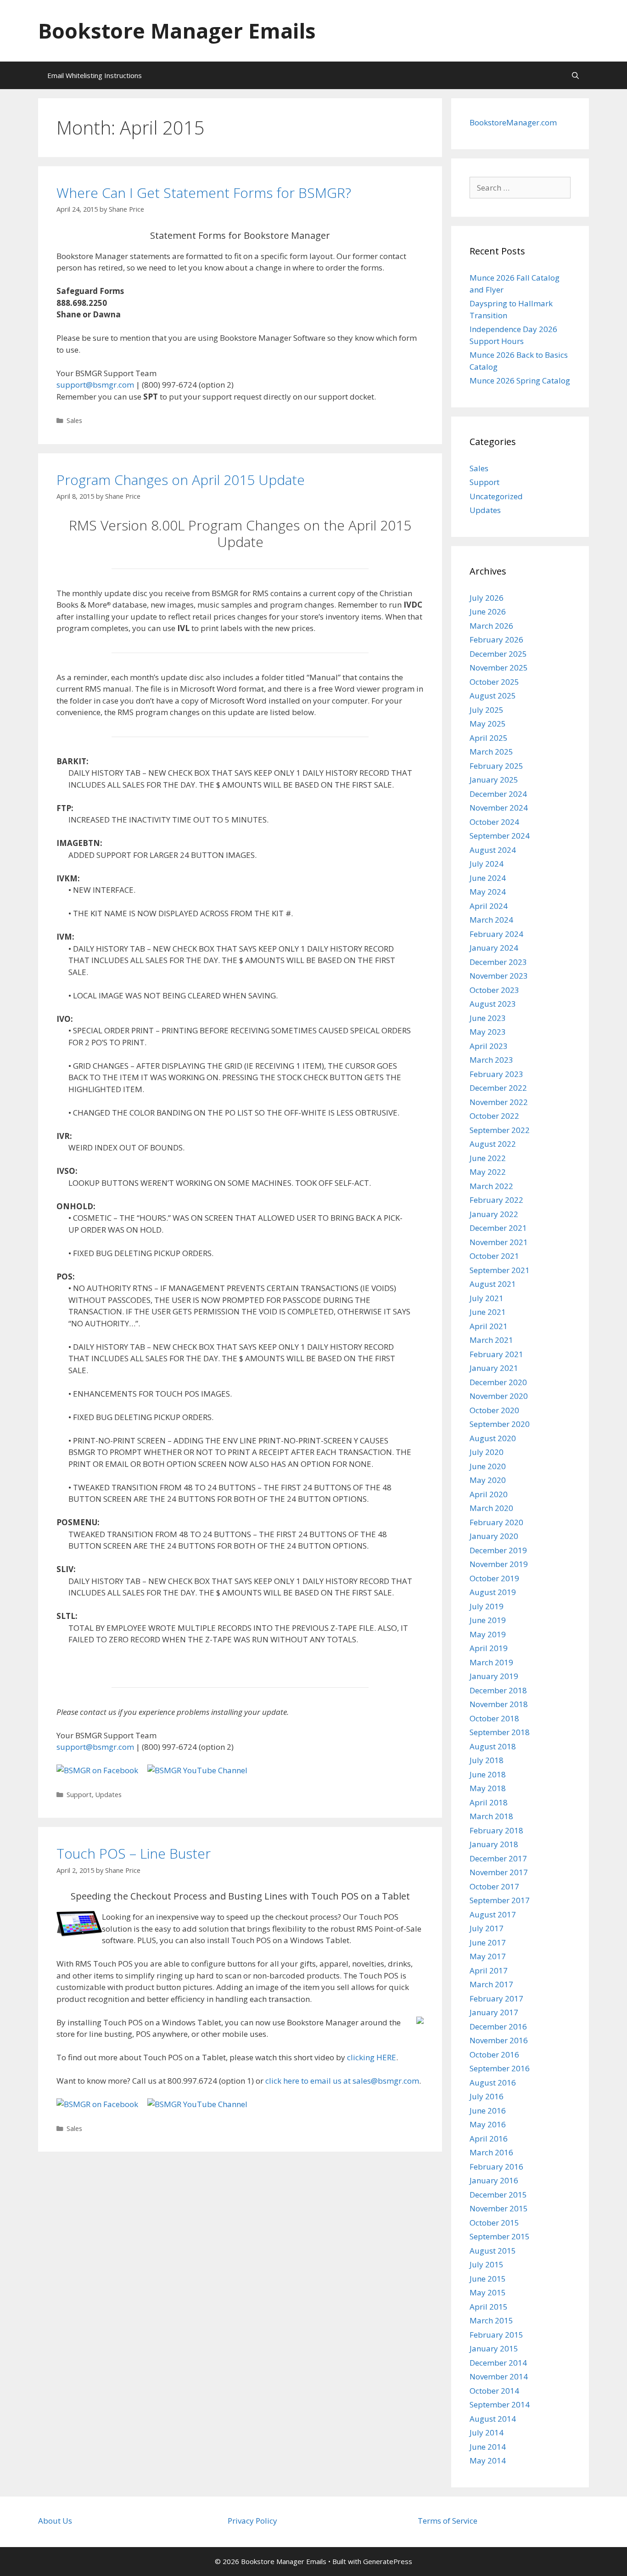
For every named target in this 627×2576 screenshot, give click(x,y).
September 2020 (500, 1424)
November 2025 (499, 668)
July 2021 (487, 1298)
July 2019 (487, 1606)
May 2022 (488, 1172)
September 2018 (500, 1732)
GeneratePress (388, 2561)
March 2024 (491, 920)
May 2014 (488, 2460)
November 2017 (499, 1872)
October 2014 (494, 2391)
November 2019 (499, 1564)
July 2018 (487, 1760)
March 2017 (491, 1984)
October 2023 (494, 990)
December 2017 (498, 1858)
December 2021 (498, 1228)
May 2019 (488, 1634)
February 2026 (496, 640)
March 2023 (491, 1060)
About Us (55, 2521)
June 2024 (488, 878)
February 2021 (496, 1354)
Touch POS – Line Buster (134, 1853)
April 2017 (489, 1970)
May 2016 (488, 2124)
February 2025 (496, 766)
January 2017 (494, 2012)
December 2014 (498, 2363)
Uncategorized (496, 496)
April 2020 (489, 1494)
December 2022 (498, 1088)
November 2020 (499, 1396)
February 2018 (496, 1830)
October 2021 (494, 1256)
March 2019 (491, 1662)
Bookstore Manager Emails (177, 31)
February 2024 (496, 934)
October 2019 (494, 1578)
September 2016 (500, 2068)
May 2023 (488, 1032)
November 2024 (499, 808)
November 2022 (499, 1102)
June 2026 (488, 612)
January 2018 (494, 1844)
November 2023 (499, 976)
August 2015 (493, 2251)
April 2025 (489, 738)
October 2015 (494, 2223)
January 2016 (494, 2180)
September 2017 (500, 1900)
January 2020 (494, 1536)
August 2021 (493, 1284)
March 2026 (491, 626)
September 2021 (500, 1270)
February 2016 (496, 2167)
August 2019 (493, 1592)
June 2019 (488, 1620)
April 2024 (489, 906)
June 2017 (488, 1942)
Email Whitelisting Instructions (95, 75)
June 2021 (488, 1312)
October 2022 (494, 1116)
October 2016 (494, 2055)
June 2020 (488, 1466)
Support (79, 1795)
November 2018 (499, 1704)
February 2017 (496, 1998)
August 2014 (493, 2419)
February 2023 (496, 1074)
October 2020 (494, 1410)
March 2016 (491, 2152)
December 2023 (498, 962)
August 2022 (493, 1144)
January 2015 (494, 2348)
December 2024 (498, 794)
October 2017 (494, 1886)
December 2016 (498, 2026)
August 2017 (493, 1914)
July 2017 (487, 1928)
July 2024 (487, 864)
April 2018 (489, 1802)
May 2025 (488, 724)
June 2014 (488, 2447)
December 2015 (498, 2195)
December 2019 (498, 1550)
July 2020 (487, 1452)
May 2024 (488, 892)
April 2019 (489, 1648)
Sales (74, 420)
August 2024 (493, 850)
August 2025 (493, 696)
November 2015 (499, 2208)
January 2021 (494, 1368)
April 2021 (489, 1326)
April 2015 (489, 2307)
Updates (109, 1795)
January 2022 (494, 1214)
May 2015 (488, 2292)
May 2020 (488, 1480)
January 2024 (494, 948)
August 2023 (493, 1004)
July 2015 (487, 2264)
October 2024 (494, 822)
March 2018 (491, 1816)
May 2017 (488, 1956)
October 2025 (494, 682)
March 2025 (491, 752)
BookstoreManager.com (513, 122)
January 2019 (494, 1676)
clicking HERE (372, 2057)
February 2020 (496, 1522)
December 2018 (498, 1690)
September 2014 (500, 2404)
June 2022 (488, 1158)
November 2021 (499, 1242)
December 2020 (498, 1382)
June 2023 (488, 1018)
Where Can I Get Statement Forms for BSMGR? (204, 193)
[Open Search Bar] (575, 75)
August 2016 (493, 2083)
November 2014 (499, 2376)
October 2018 (494, 1718)
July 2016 (487, 2096)
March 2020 (491, 1508)
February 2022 (496, 1200)
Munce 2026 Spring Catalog (520, 380)
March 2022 (491, 1186)
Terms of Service (448, 2521)
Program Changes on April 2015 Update (181, 480)
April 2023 (489, 1046)
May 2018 (488, 1788)
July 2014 (487, 2432)
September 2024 (500, 836)
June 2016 (488, 2111)
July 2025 (487, 710)
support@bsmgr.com (95, 385)
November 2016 (499, 2040)
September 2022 (500, 1130)
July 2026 (487, 598)
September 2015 (500, 2236)
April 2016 (489, 2139)
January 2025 (494, 780)
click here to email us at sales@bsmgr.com (342, 2081)
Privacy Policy (252, 2521)
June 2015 (488, 2279)
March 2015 (491, 2320)
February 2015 (496, 2335)
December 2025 (498, 654)
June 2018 (488, 1774)
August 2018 (493, 1746)
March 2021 (491, 1340)
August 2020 (493, 1438)
